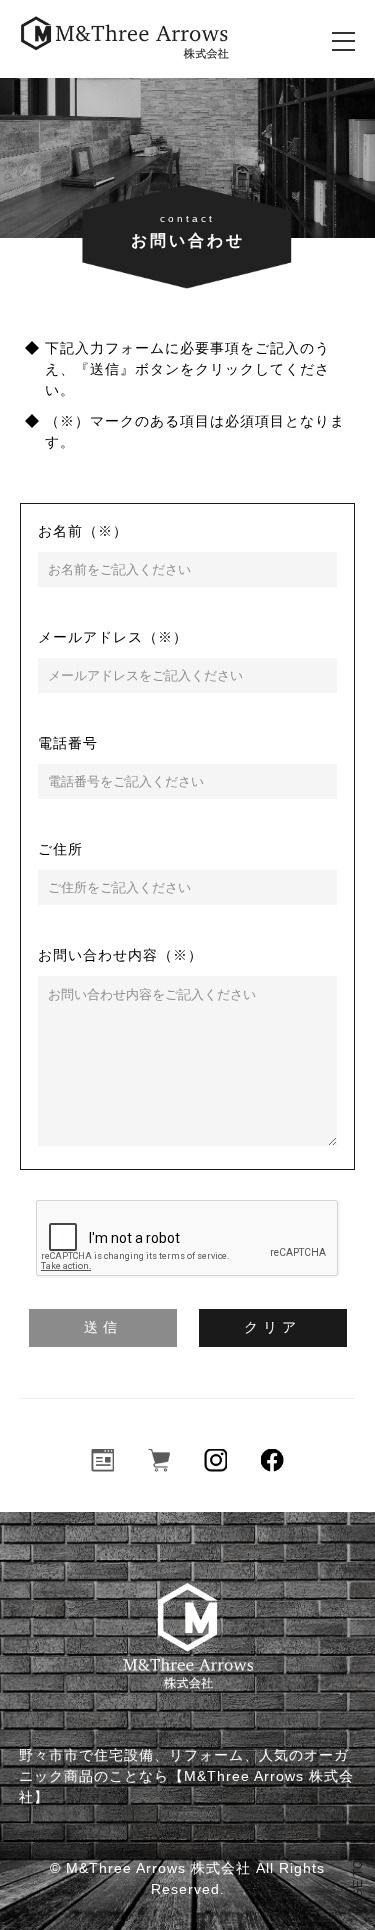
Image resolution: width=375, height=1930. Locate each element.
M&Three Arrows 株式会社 (158, 1868)
